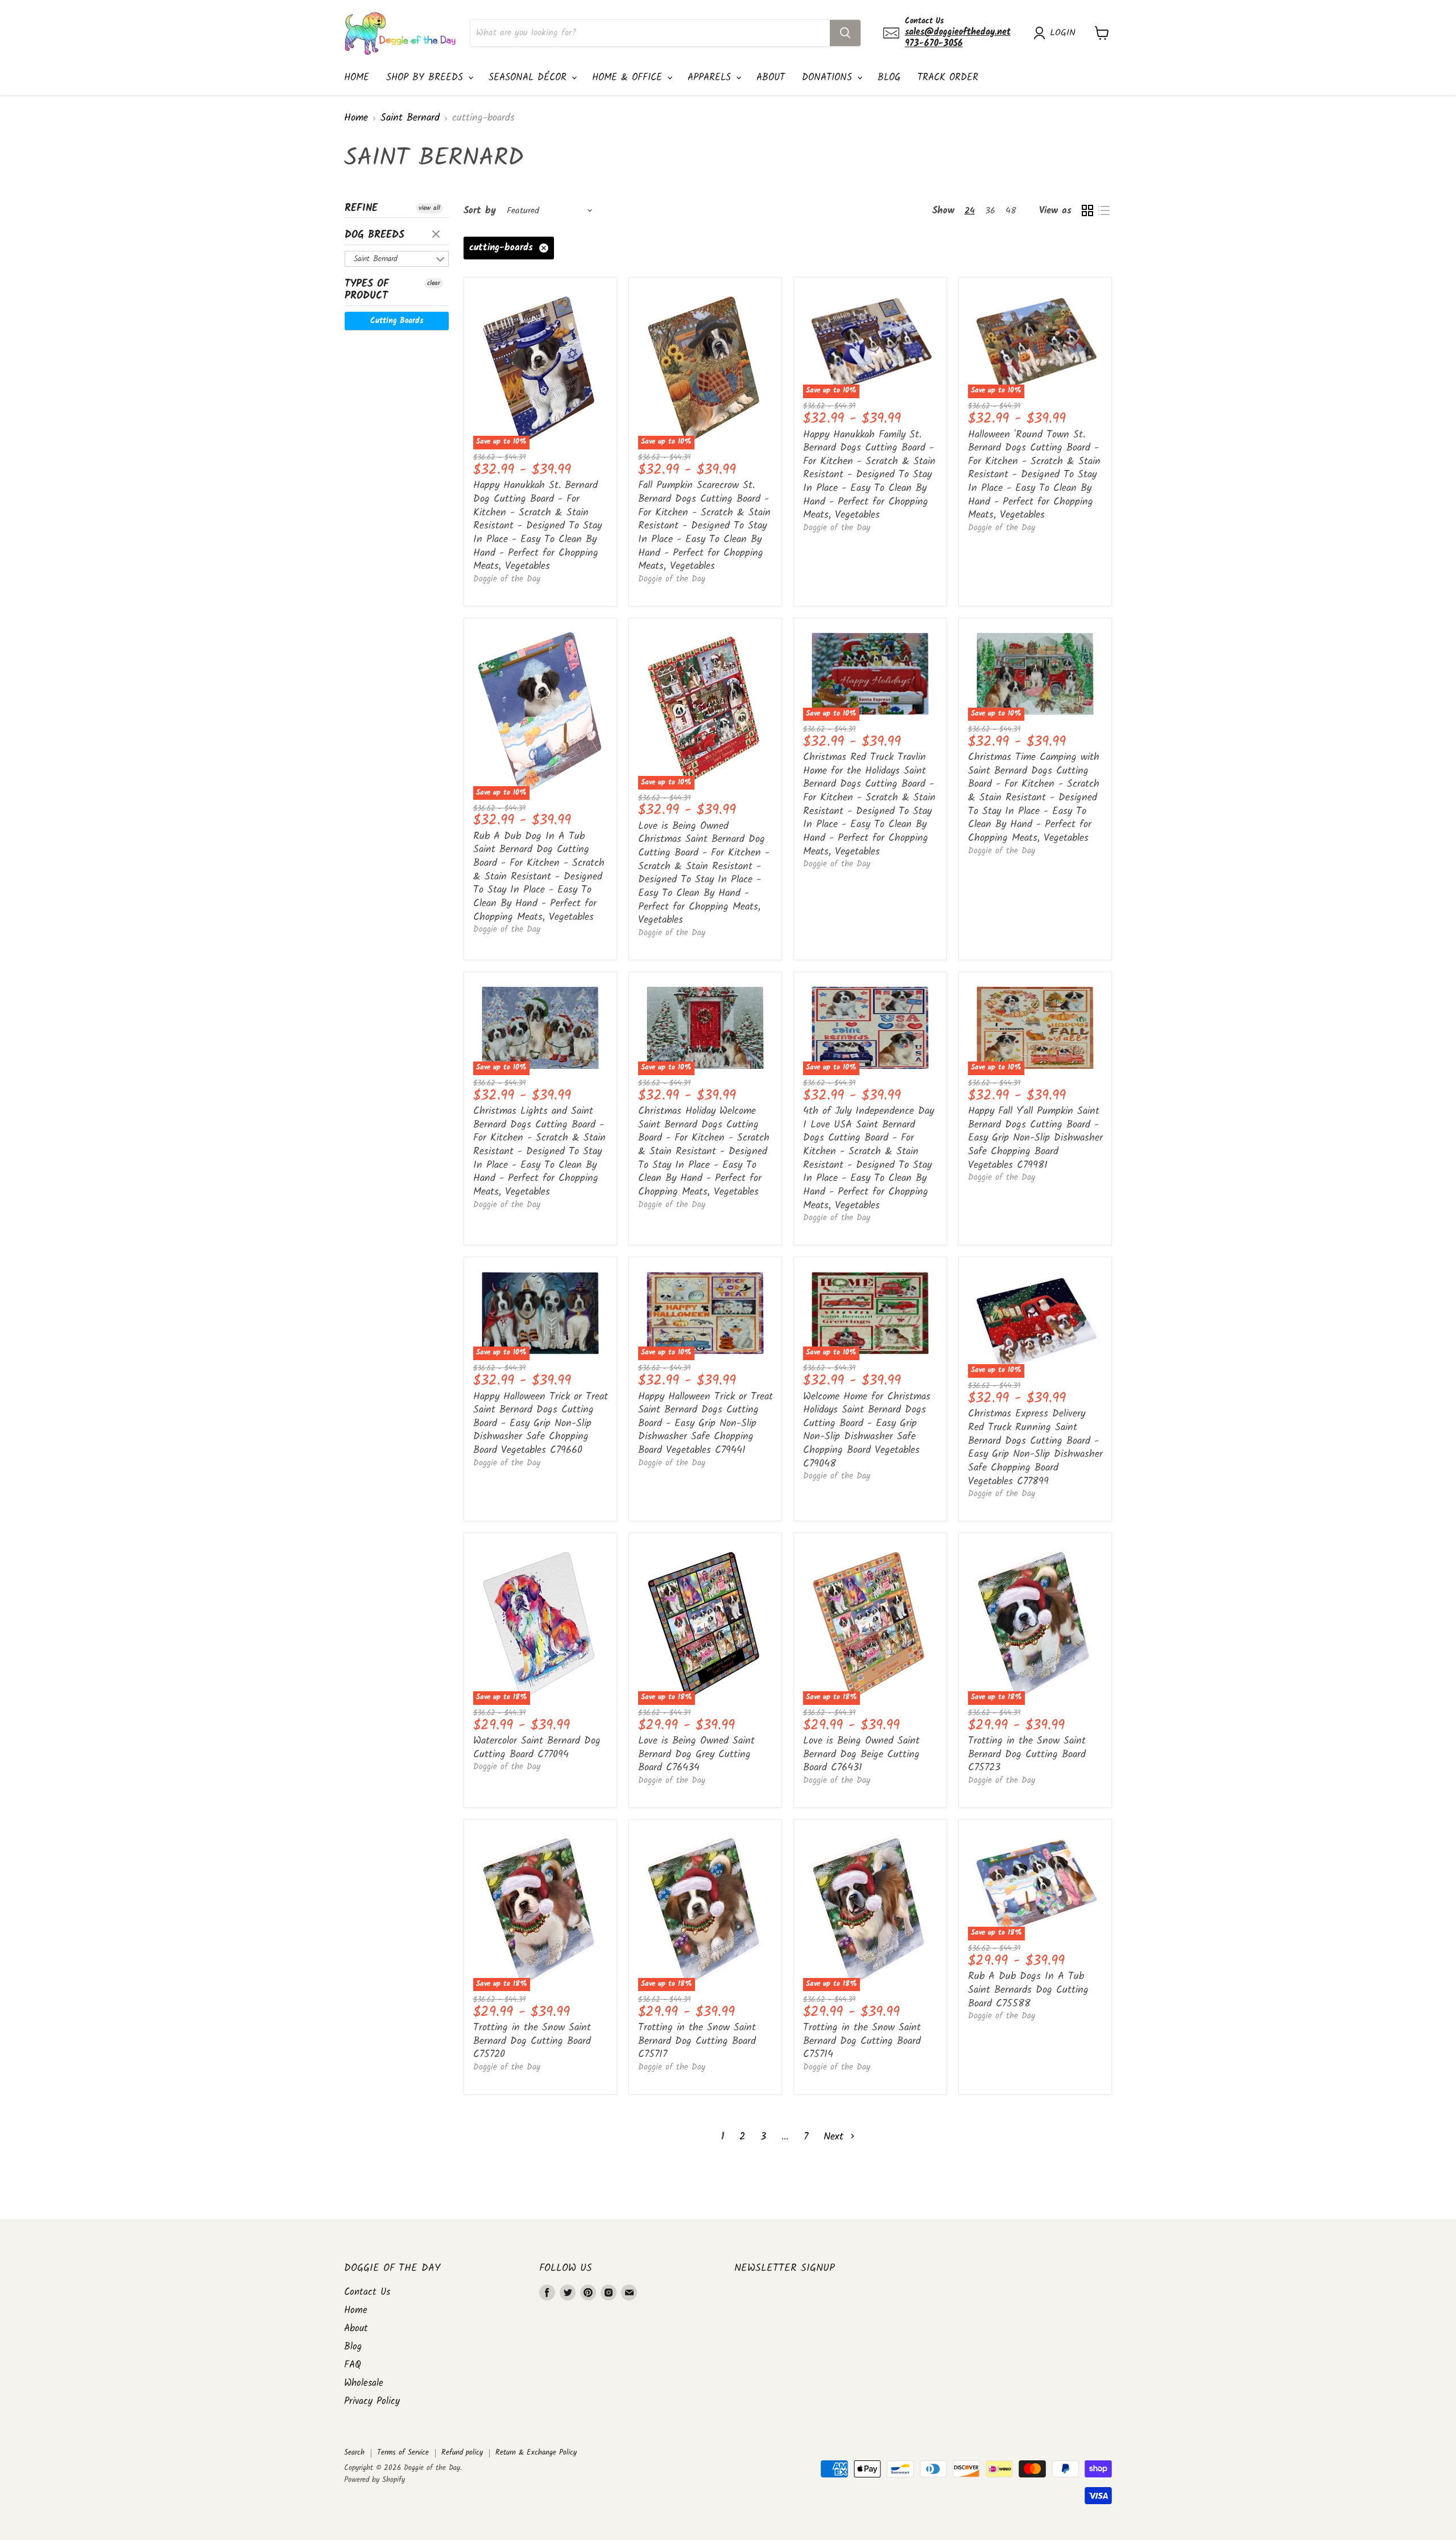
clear (437, 235)
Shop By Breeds (427, 78)
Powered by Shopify (375, 2480)
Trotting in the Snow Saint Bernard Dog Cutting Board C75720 (532, 2041)
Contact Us (367, 2292)
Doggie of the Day (507, 579)
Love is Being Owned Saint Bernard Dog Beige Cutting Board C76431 (861, 1754)
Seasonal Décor (530, 78)
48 (1011, 211)
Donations (829, 78)
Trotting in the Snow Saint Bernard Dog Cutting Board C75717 (697, 2041)
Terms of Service (403, 2453)
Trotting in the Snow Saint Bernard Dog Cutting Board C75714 (862, 2041)
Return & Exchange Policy (536, 2453)
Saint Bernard (410, 119)
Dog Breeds (375, 235)
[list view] (1104, 211)
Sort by (480, 211)
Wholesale (364, 2383)
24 (970, 211)
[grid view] (1087, 211)
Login (1063, 33)
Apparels (711, 78)
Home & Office (629, 78)
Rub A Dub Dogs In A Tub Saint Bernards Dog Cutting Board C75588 (1028, 1990)
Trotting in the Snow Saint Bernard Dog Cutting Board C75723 (1027, 1754)
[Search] (845, 33)
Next (835, 2137)
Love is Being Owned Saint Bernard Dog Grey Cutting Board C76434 (696, 1754)
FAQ (353, 2365)
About (771, 78)
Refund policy (462, 2453)
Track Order (948, 78)
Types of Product (367, 290)
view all (429, 208)
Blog (889, 78)
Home (357, 78)
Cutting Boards (397, 321)
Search (354, 2453)
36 (990, 211)
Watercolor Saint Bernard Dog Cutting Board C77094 (537, 1748)
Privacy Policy (372, 2401)
